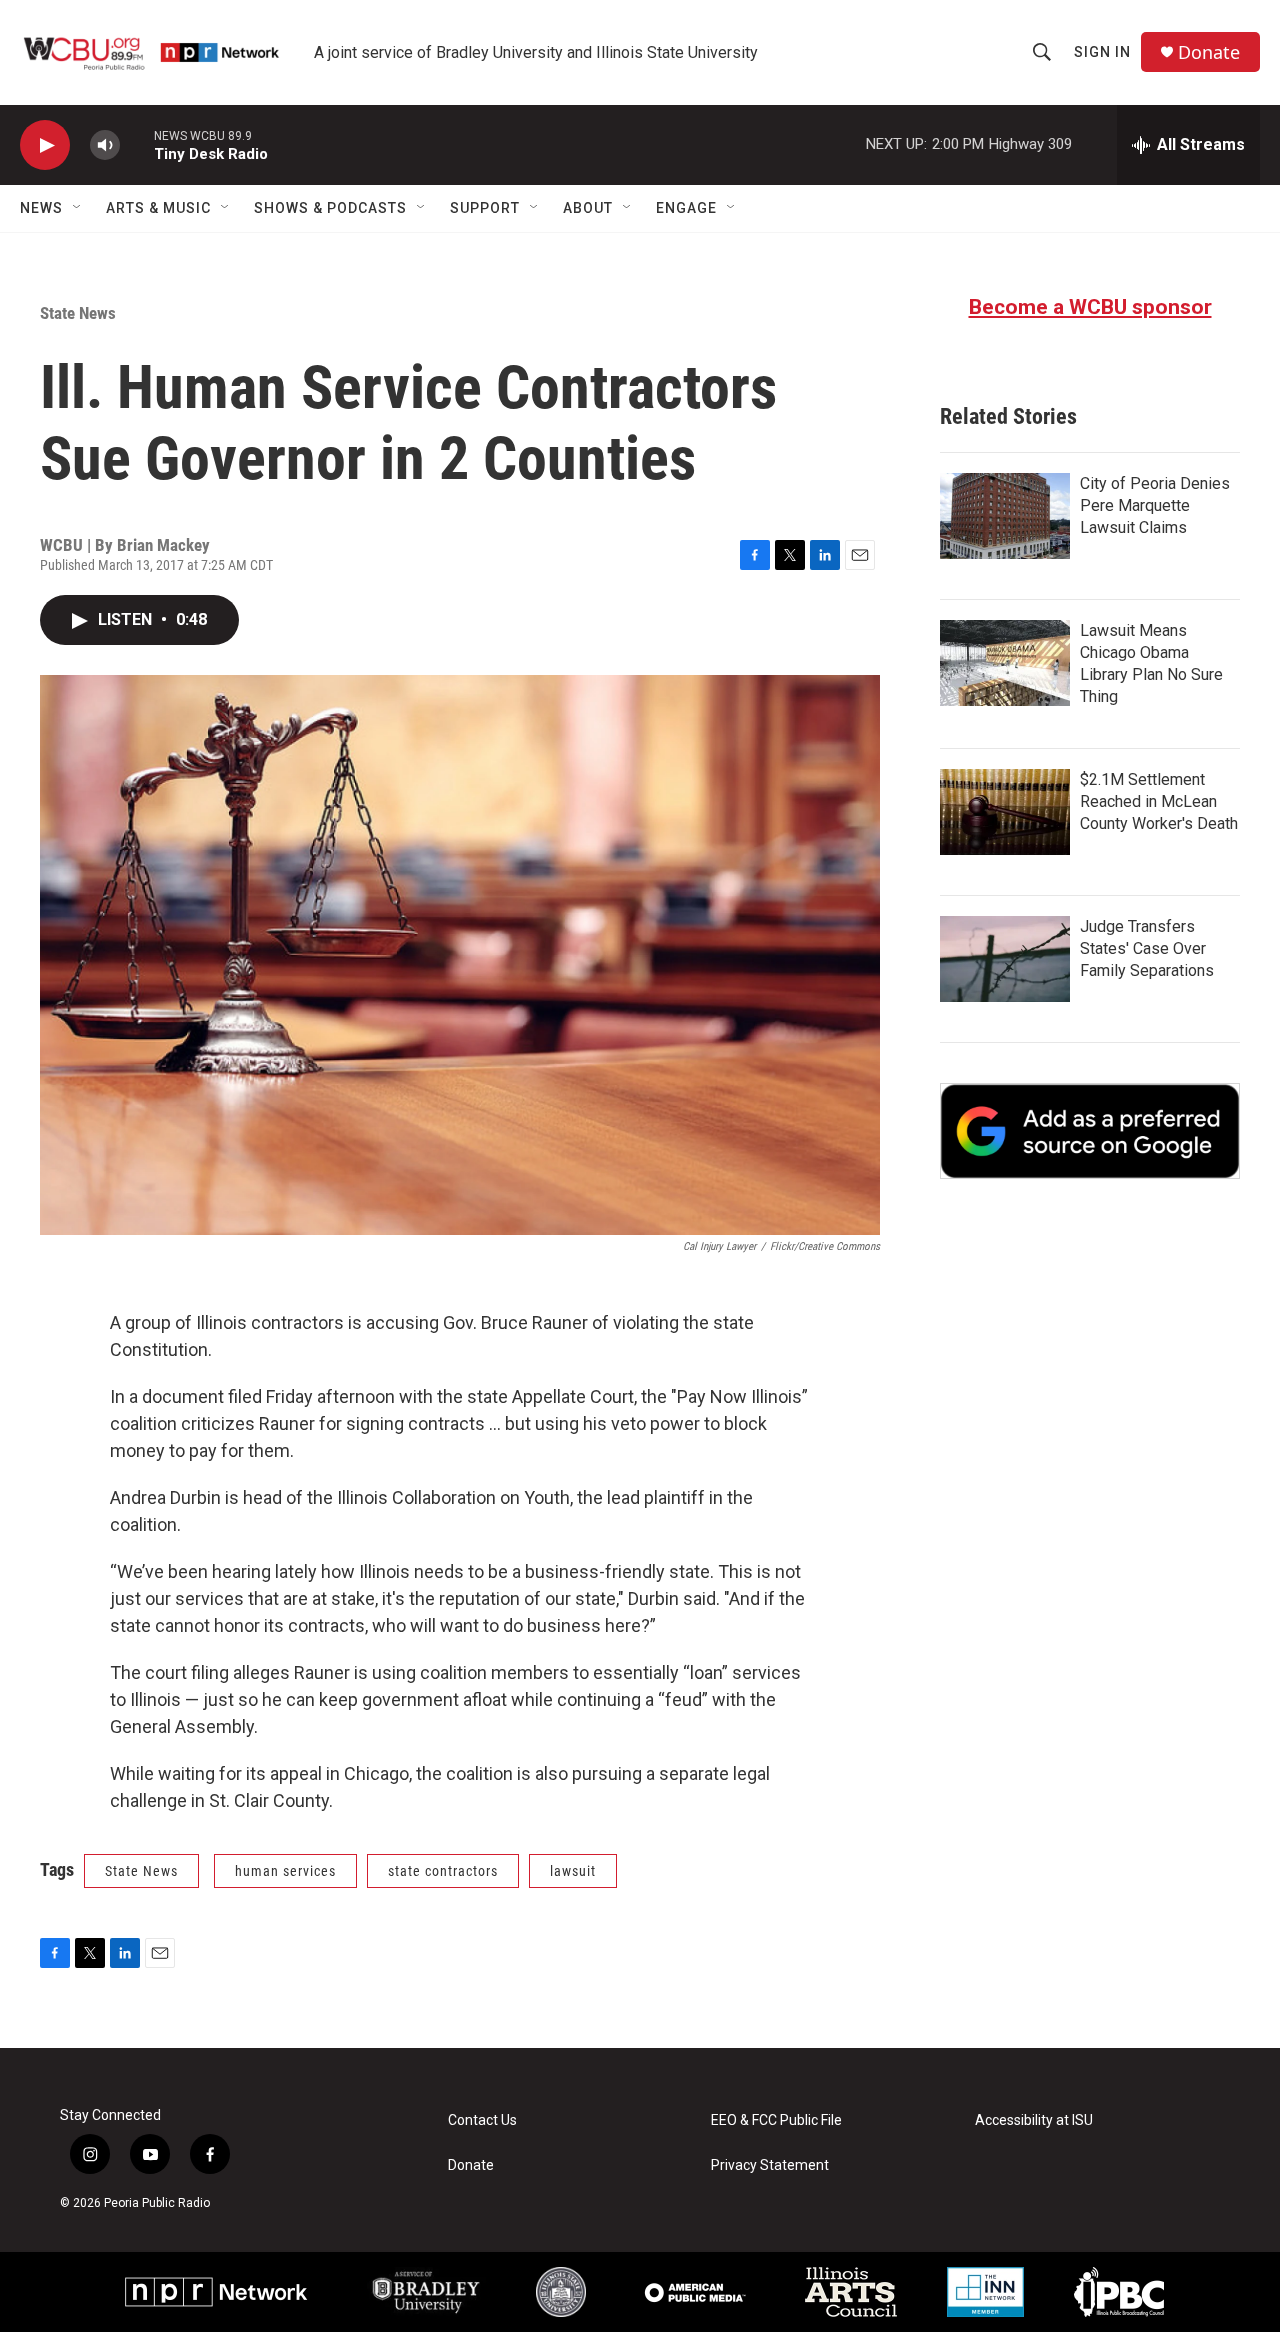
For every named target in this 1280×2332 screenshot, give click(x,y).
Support (485, 208)
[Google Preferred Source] (1090, 1131)
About (588, 208)
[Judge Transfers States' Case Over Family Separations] (1005, 959)
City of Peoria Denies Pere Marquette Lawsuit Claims (1155, 505)
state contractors (443, 1871)
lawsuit (573, 1871)
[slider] (137, 144)
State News (78, 313)
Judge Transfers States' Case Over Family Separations (1147, 948)
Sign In (1102, 52)
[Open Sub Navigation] (78, 208)
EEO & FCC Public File (776, 2120)
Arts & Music (158, 208)
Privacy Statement (770, 2165)
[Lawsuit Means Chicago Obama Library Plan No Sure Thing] (1005, 663)
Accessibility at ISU (1034, 2120)
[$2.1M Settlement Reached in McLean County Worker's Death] (1005, 812)
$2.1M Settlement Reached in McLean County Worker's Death (1159, 801)
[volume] (105, 145)
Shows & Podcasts (330, 208)
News (41, 208)
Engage (686, 208)
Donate (1209, 52)
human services (285, 1871)
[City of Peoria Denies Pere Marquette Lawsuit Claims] (1005, 516)
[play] (45, 145)
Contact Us (482, 2120)
